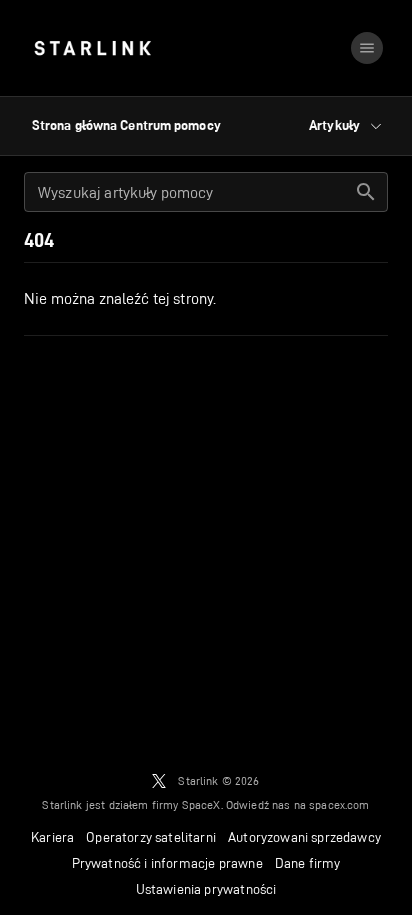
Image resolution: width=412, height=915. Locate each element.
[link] (92, 48)
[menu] (367, 48)
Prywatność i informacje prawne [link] (167, 863)
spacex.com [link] (339, 804)
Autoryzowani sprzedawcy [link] (304, 837)
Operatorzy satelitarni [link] (151, 837)
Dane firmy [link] (308, 863)
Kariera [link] (52, 837)
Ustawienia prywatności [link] (206, 889)
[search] (366, 192)
